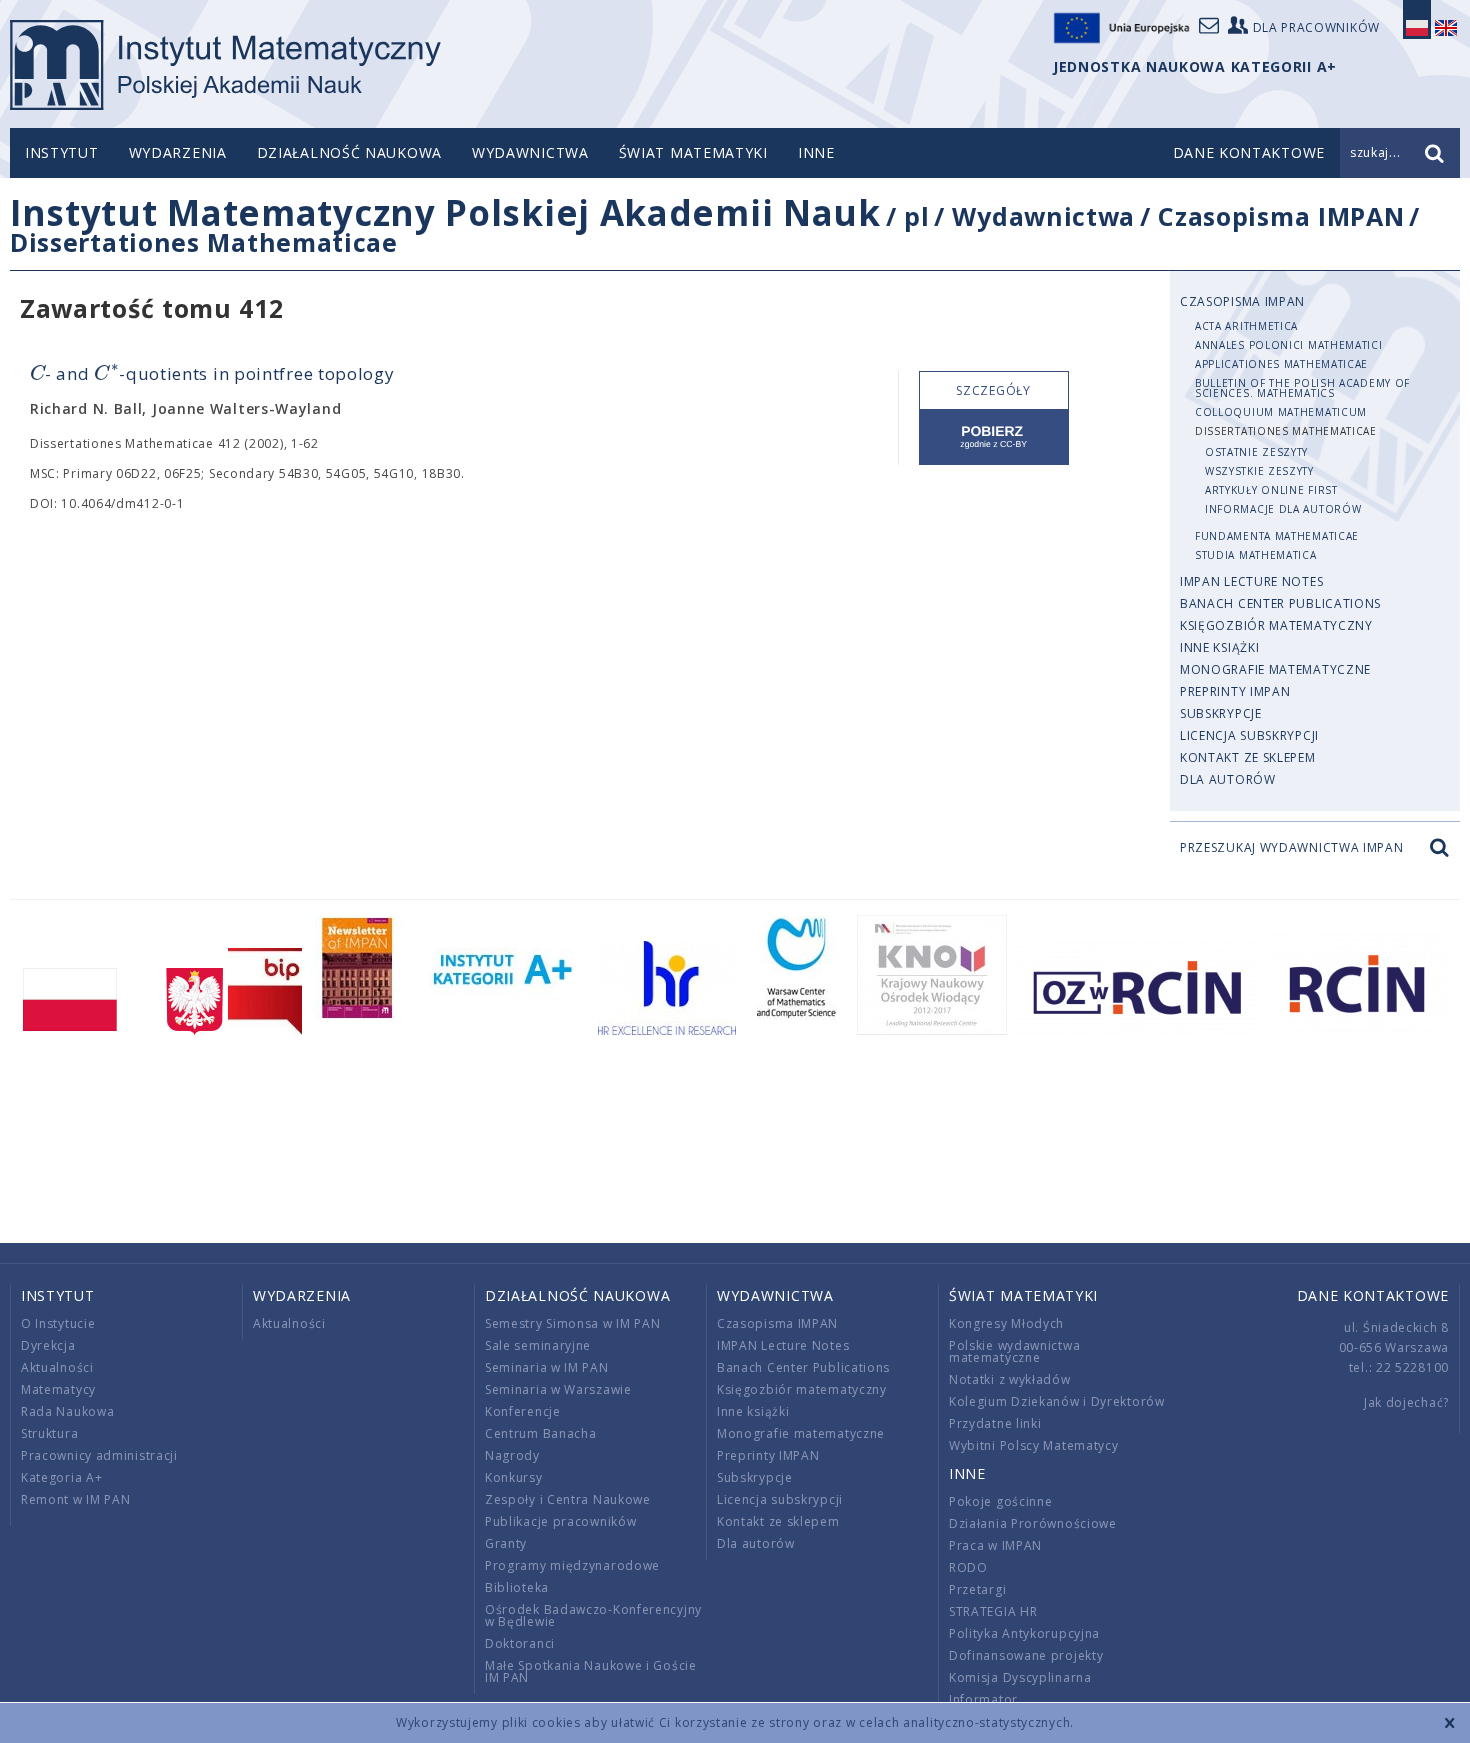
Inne (816, 152)
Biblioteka (517, 1587)
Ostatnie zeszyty (1256, 452)
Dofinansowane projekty (1026, 1655)
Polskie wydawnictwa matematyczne (1014, 1351)
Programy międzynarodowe (572, 1565)
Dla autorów (1228, 779)
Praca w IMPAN (995, 1545)
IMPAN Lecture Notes (1251, 581)
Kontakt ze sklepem (1248, 757)
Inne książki (1219, 647)
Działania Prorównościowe (1033, 1523)
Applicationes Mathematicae (1281, 364)
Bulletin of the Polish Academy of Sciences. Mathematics (1302, 388)
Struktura (49, 1433)
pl (916, 216)
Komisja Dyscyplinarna (1020, 1677)
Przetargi (977, 1589)
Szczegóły (993, 390)
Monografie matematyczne (1275, 669)
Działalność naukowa (349, 152)
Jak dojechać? (1406, 1402)
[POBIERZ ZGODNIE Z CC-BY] (994, 437)
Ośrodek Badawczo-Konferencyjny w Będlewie (593, 1615)
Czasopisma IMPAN (1281, 216)
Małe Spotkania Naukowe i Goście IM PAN (591, 1671)
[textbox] (37, 374)
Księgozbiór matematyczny (1276, 625)
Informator (983, 1699)
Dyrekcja (48, 1345)
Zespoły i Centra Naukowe (568, 1499)
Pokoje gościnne (1001, 1501)
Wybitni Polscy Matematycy (1034, 1445)
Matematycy (58, 1389)
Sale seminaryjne (538, 1345)
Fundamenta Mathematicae (1277, 536)
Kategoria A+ (61, 1477)
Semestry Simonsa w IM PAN (573, 1323)
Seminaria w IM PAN (547, 1367)
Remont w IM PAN (76, 1499)
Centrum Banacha (541, 1433)
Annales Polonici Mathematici (1289, 345)
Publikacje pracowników (560, 1521)
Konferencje (523, 1411)
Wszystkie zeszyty (1259, 471)
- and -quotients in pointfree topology (212, 373)
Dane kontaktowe (1373, 1295)
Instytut (62, 152)
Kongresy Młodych (1006, 1323)
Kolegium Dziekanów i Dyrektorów (1057, 1401)
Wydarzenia (178, 152)
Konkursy (514, 1477)
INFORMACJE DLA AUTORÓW (1283, 509)
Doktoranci (520, 1643)
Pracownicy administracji (99, 1455)
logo (225, 65)
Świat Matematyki (693, 152)
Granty (506, 1543)
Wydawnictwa (530, 152)
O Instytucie (58, 1323)
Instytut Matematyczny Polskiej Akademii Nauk (445, 212)
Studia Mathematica (1256, 555)
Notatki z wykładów (1010, 1379)
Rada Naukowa (67, 1411)
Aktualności (57, 1367)
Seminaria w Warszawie (558, 1389)
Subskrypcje (1221, 713)
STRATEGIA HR (993, 1611)
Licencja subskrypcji (1249, 735)
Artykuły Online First (1271, 490)
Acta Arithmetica (1246, 326)
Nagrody (512, 1455)
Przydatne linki (995, 1423)
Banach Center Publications (1280, 603)
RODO (968, 1567)
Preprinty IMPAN (1235, 691)
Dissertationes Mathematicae (204, 242)
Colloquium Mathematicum (1281, 412)
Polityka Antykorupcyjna (1024, 1633)
